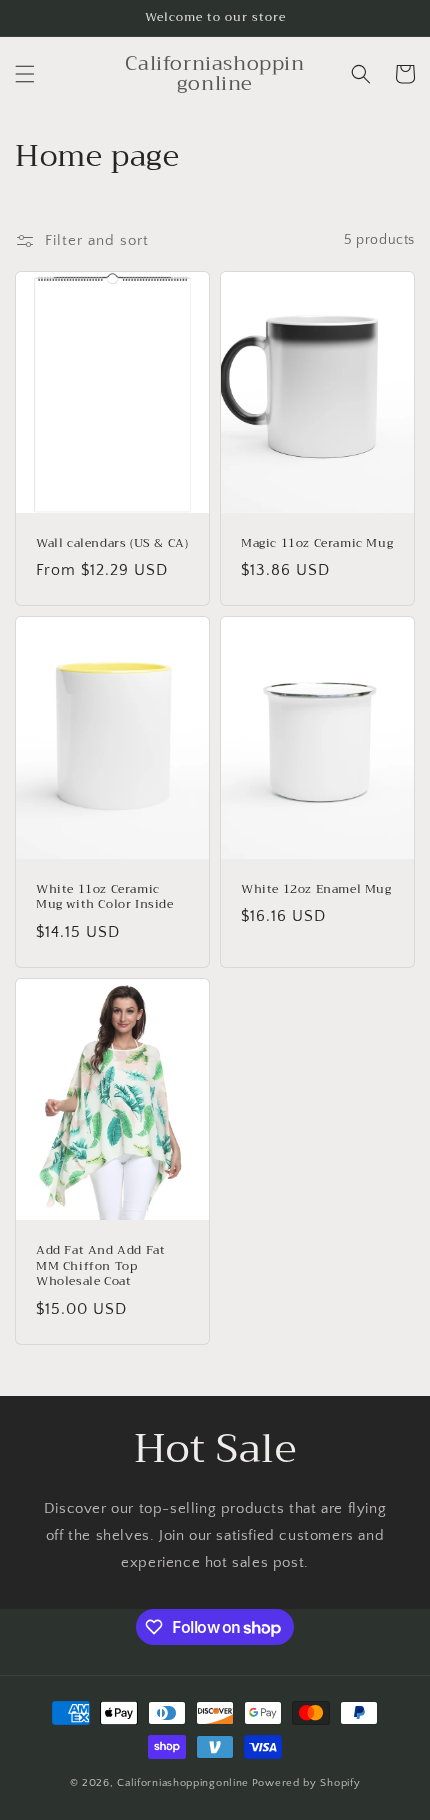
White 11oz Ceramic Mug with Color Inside (105, 897)
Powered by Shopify (306, 1783)
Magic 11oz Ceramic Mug (317, 544)
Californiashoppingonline (183, 1783)
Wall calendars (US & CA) (112, 544)
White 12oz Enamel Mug (316, 890)
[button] (25, 74)
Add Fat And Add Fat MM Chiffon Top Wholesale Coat (100, 1266)
